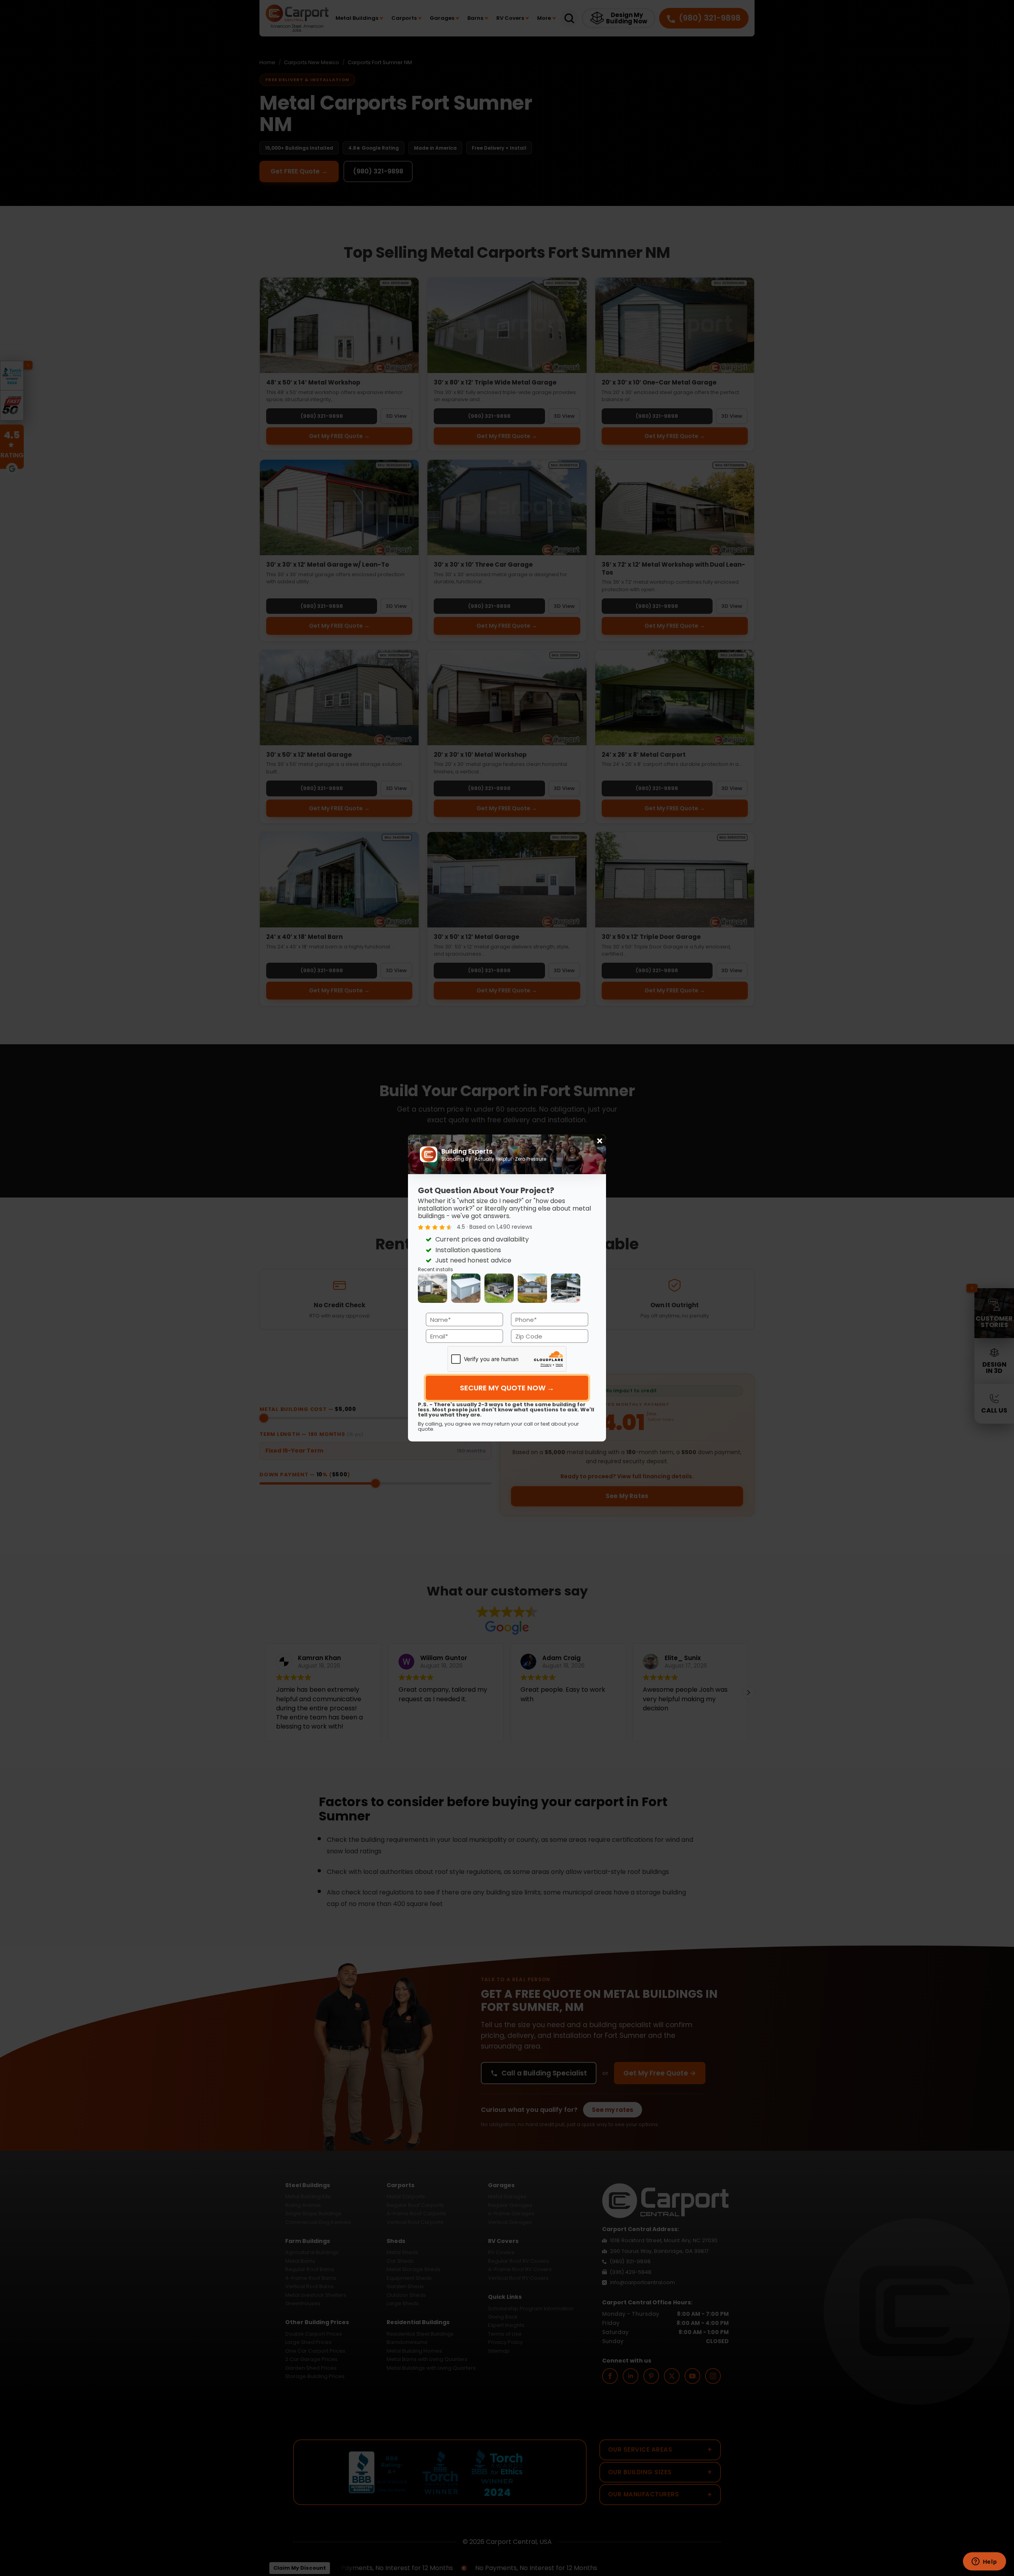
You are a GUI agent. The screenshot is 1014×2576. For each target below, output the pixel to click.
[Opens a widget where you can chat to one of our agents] (984, 2562)
